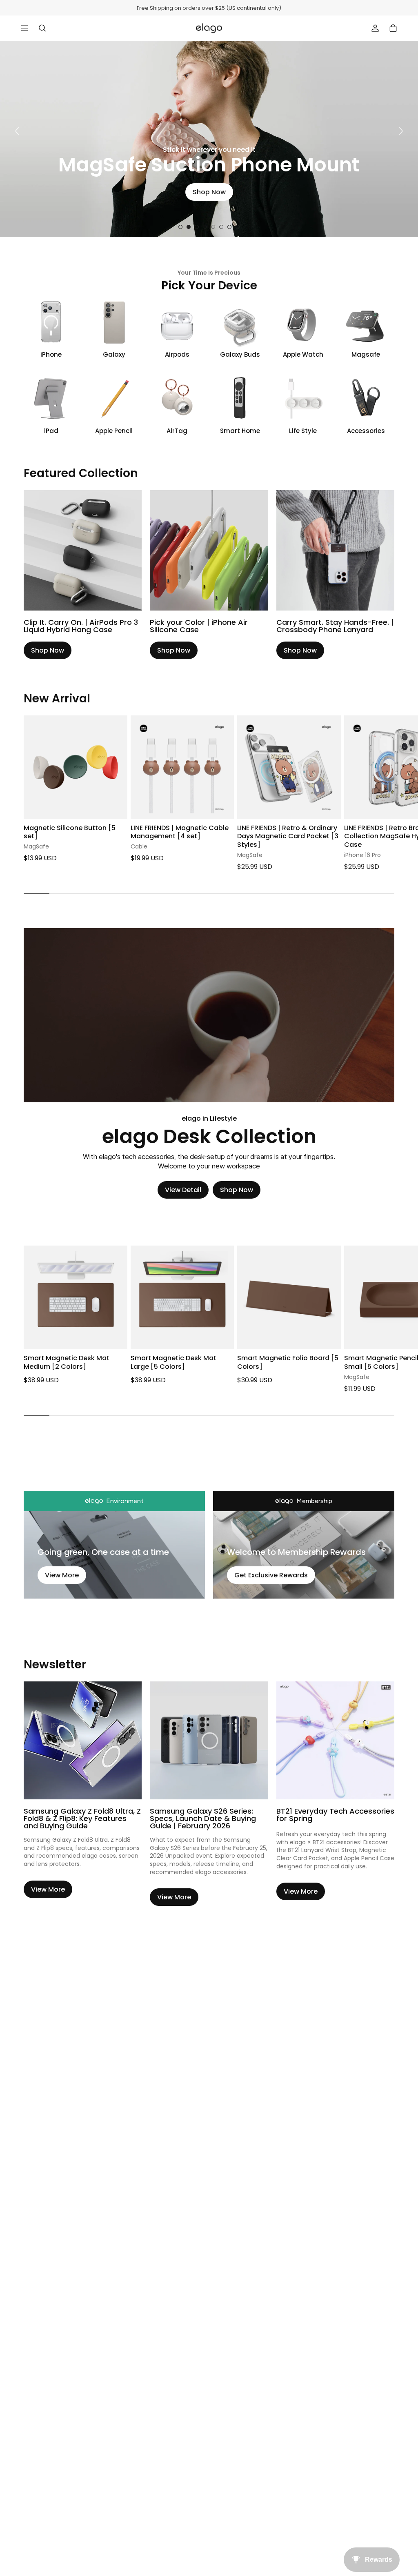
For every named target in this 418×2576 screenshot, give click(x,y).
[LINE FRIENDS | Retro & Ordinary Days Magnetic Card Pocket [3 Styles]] (289, 767)
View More (62, 1575)
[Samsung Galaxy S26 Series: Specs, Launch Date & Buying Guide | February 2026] (209, 1740)
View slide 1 (180, 227)
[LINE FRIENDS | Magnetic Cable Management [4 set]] (182, 767)
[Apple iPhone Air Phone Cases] (209, 550)
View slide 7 (229, 227)
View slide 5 (213, 227)
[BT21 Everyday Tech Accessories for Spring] (335, 1740)
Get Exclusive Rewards (271, 1575)
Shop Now (217, 192)
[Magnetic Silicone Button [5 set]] (76, 767)
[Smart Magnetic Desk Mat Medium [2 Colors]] (76, 1297)
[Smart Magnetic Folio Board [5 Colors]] (289, 1297)
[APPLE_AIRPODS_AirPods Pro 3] (83, 550)
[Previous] (17, 131)
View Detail (183, 1190)
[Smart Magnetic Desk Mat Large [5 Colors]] (182, 1297)
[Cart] (393, 28)
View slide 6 (221, 227)
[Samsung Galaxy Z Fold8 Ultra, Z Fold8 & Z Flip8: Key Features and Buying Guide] (83, 1740)
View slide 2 (189, 227)
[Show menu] (24, 28)
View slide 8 (238, 227)
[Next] (401, 131)
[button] (394, 774)
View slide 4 (205, 227)
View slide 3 (197, 227)
